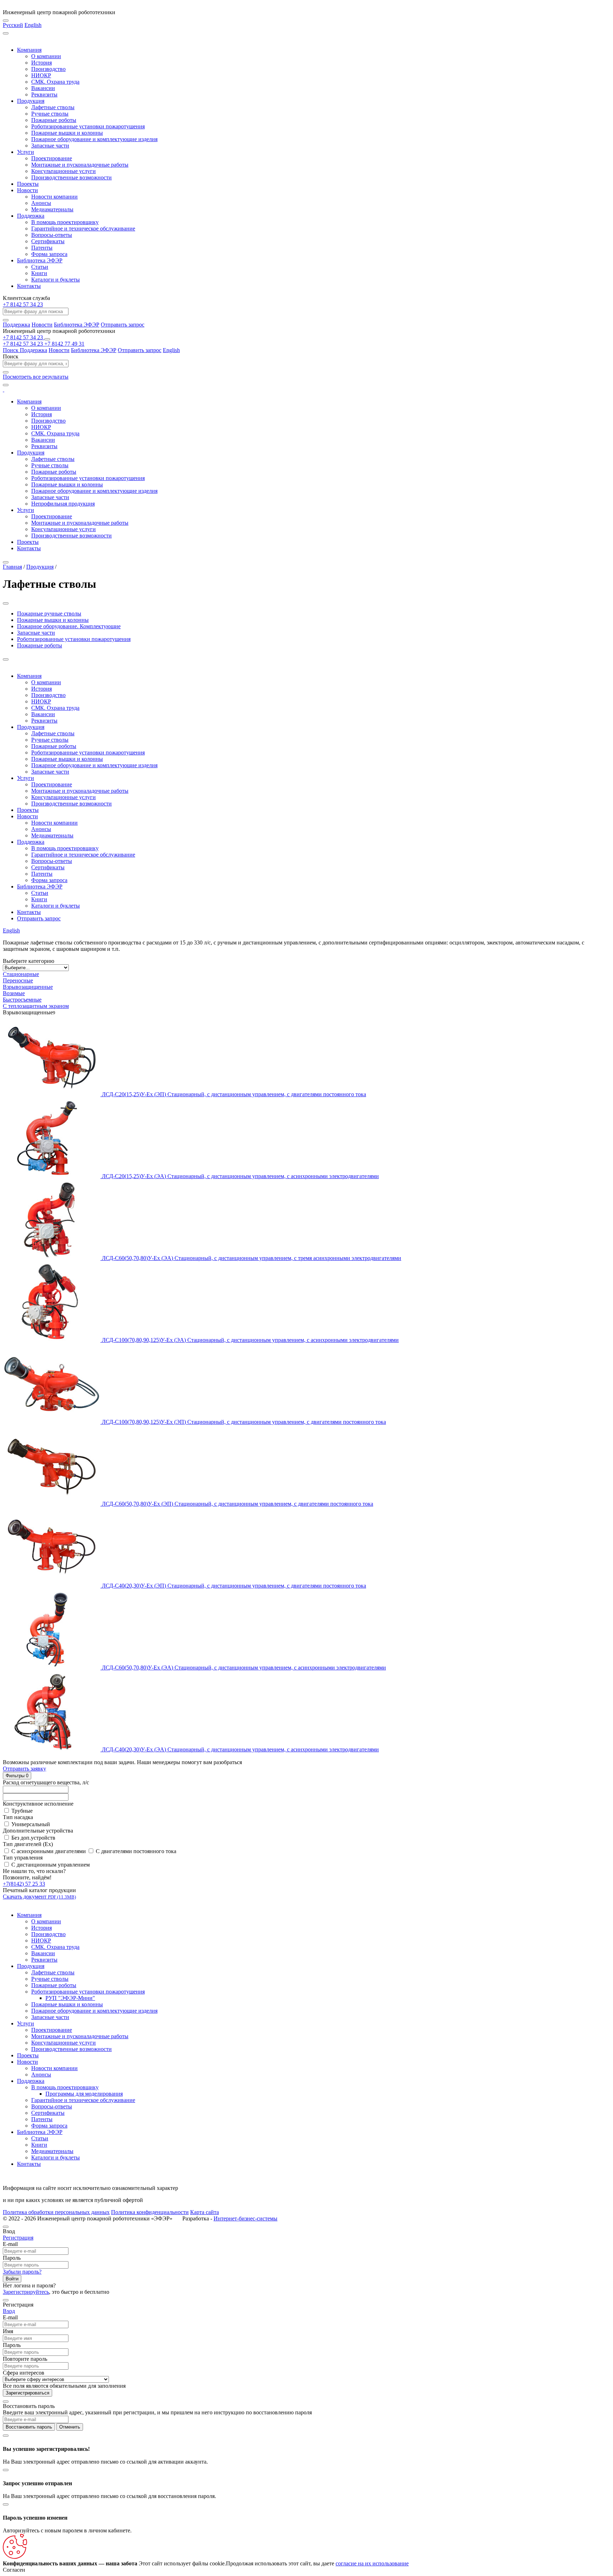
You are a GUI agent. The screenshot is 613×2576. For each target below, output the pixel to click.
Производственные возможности (71, 177)
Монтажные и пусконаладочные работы (80, 165)
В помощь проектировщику (65, 222)
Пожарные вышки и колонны (67, 133)
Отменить (70, 2427)
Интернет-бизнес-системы (245, 2218)
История (42, 63)
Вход (9, 2311)
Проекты (28, 184)
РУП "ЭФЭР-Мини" (70, 1998)
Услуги (26, 152)
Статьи (40, 267)
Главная (12, 567)
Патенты (42, 248)
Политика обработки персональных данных (56, 2212)
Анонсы (41, 203)
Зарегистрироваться (27, 2393)
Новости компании (54, 197)
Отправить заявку (24, 1769)
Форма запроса (49, 254)
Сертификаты (48, 241)
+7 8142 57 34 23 (23, 304)
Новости (27, 190)
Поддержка (31, 216)
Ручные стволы (50, 114)
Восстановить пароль (29, 2427)
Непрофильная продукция (63, 504)
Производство (48, 69)
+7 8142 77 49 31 (64, 344)
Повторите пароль (25, 2359)
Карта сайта (205, 2212)
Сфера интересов (24, 2373)
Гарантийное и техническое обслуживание (83, 228)
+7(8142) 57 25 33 (24, 1884)
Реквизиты (44, 94)
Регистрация (18, 2238)
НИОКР (41, 75)
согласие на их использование (372, 2563)
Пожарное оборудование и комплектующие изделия (94, 139)
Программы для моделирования (84, 2094)
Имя (8, 2331)
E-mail (10, 2244)
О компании (46, 56)
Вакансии (43, 88)
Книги (39, 273)
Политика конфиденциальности (150, 2212)
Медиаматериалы (52, 209)
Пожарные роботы (54, 120)
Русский (13, 25)
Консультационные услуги (63, 171)
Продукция (31, 101)
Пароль (12, 2258)
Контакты (29, 286)
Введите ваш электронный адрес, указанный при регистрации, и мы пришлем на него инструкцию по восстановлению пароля (157, 2412)
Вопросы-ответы (52, 235)
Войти (12, 2279)
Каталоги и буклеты (56, 280)
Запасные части (50, 146)
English (33, 25)
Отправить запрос (123, 325)
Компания (29, 50)
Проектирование (52, 158)
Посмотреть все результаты (36, 377)
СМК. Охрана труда (55, 82)
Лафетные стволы (53, 107)
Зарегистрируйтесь (26, 2292)
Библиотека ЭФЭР (40, 260)
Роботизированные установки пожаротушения (88, 126)
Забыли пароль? (22, 2272)
